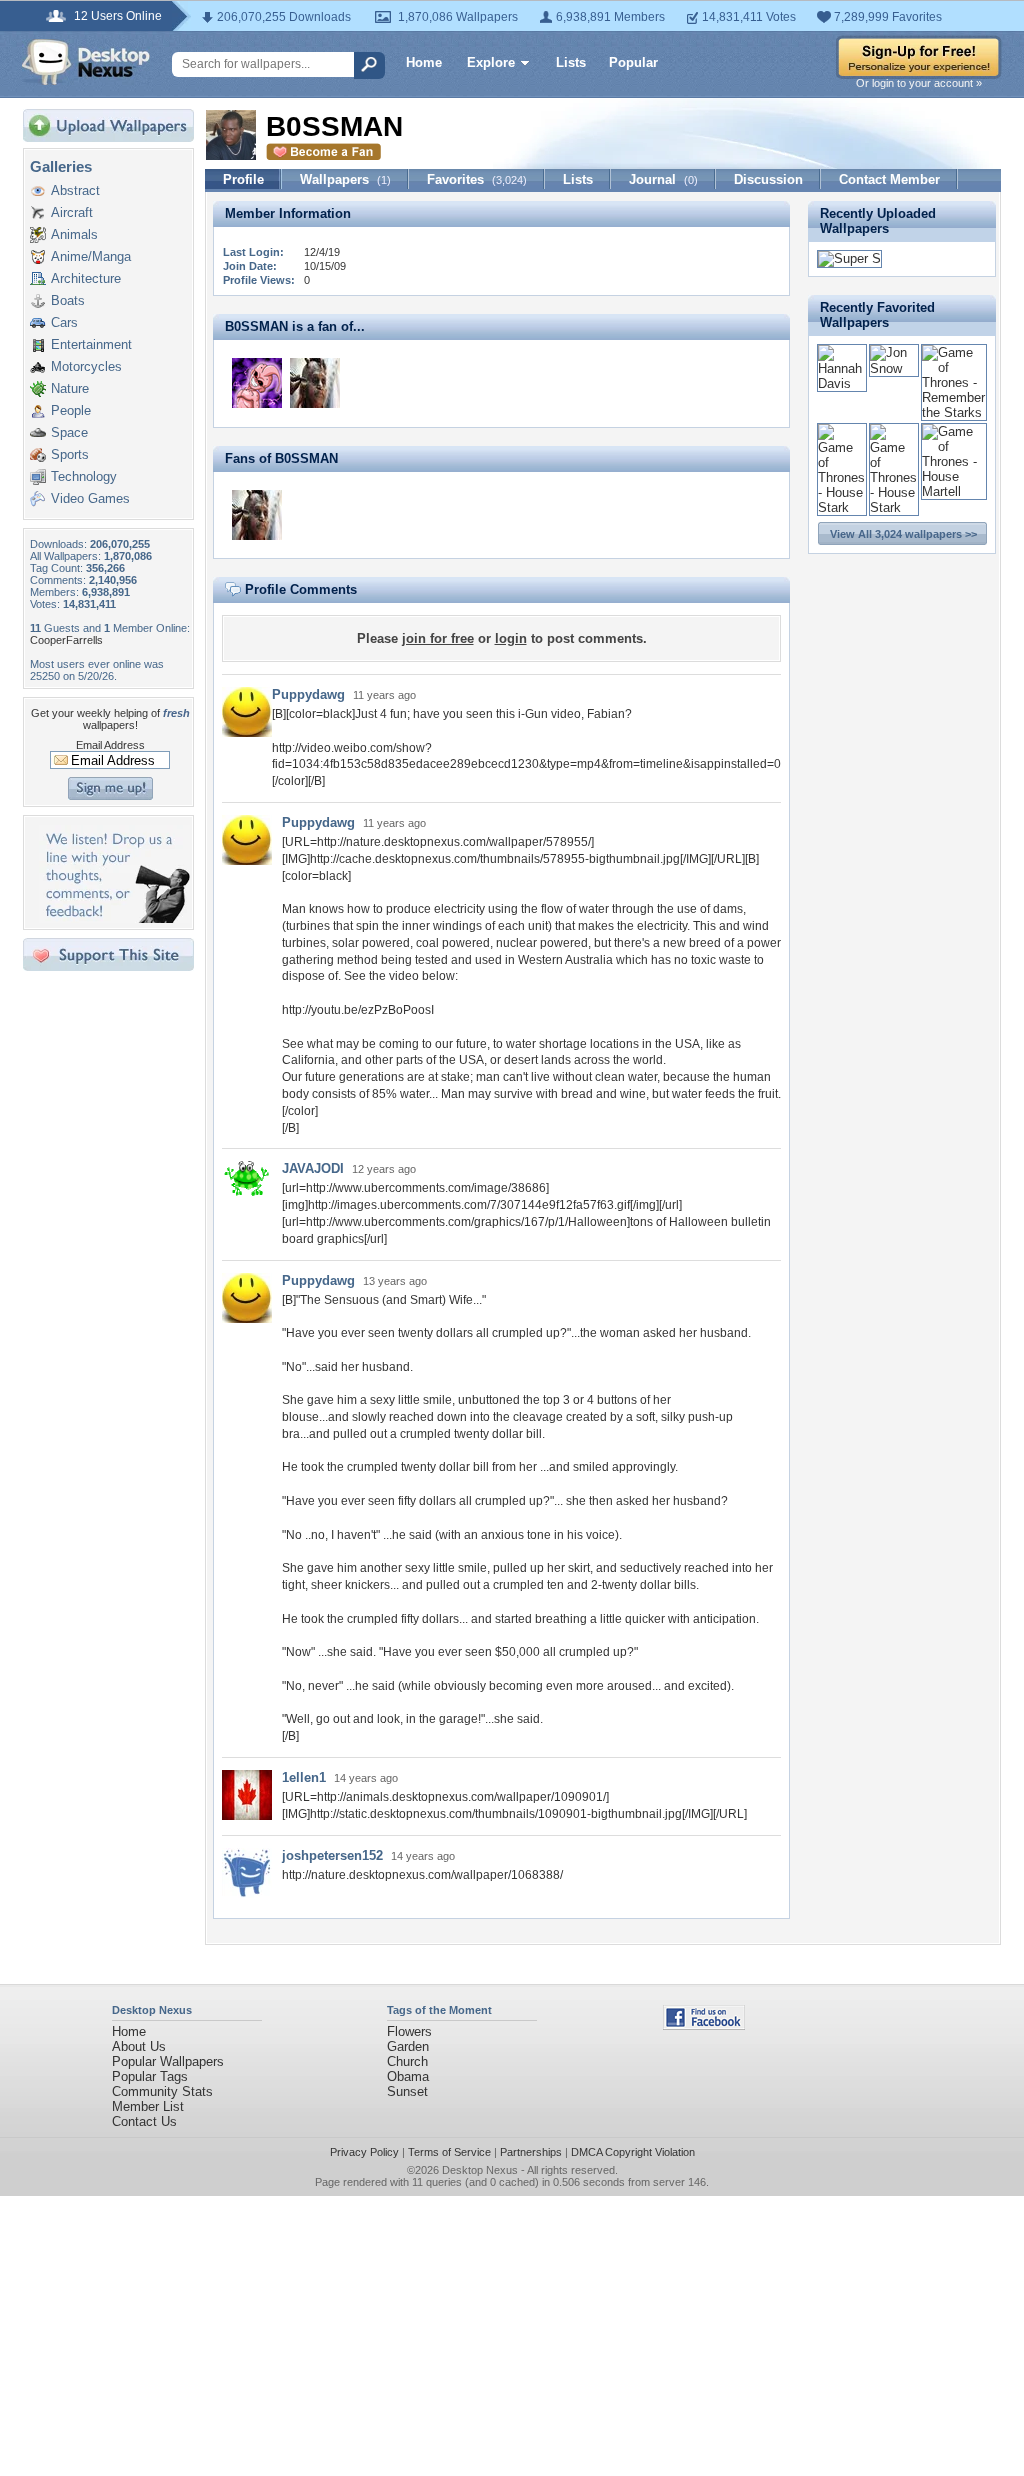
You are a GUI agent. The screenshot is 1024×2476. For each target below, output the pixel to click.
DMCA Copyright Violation (633, 2152)
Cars (64, 322)
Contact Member (889, 179)
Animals (74, 234)
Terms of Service (449, 2152)
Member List (148, 2106)
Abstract (75, 190)
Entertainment (91, 344)
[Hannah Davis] (842, 383)
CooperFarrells (66, 640)
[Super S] (849, 258)
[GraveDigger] (315, 383)
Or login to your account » (919, 83)
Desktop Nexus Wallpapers (86, 62)
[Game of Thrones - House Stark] (842, 507)
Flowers (409, 2031)
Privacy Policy (364, 2152)
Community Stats (162, 2091)
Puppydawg (308, 694)
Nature (70, 388)
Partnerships (531, 2152)
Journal (663, 179)
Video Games (90, 498)
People (71, 410)
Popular (633, 62)
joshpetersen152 (332, 1855)
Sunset (407, 2091)
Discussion (768, 179)
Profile (243, 179)
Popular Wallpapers (168, 2061)
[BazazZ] (257, 383)
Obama (408, 2076)
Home (424, 62)
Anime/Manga (91, 256)
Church (407, 2061)
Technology (84, 476)
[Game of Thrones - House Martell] (954, 491)
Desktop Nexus (480, 2170)
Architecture (86, 278)
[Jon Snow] (894, 368)
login (511, 638)
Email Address (110, 745)
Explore (491, 62)
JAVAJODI (313, 1168)
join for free (438, 638)
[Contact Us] (114, 918)
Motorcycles (86, 366)
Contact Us (144, 2121)
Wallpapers (345, 179)
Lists (571, 62)
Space (69, 432)
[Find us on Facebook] (704, 2025)
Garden (408, 2046)
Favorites (477, 179)
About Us (139, 2046)
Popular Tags (150, 2076)
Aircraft (72, 212)
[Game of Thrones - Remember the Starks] (954, 412)
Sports (70, 454)
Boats (68, 300)
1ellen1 (304, 1777)
